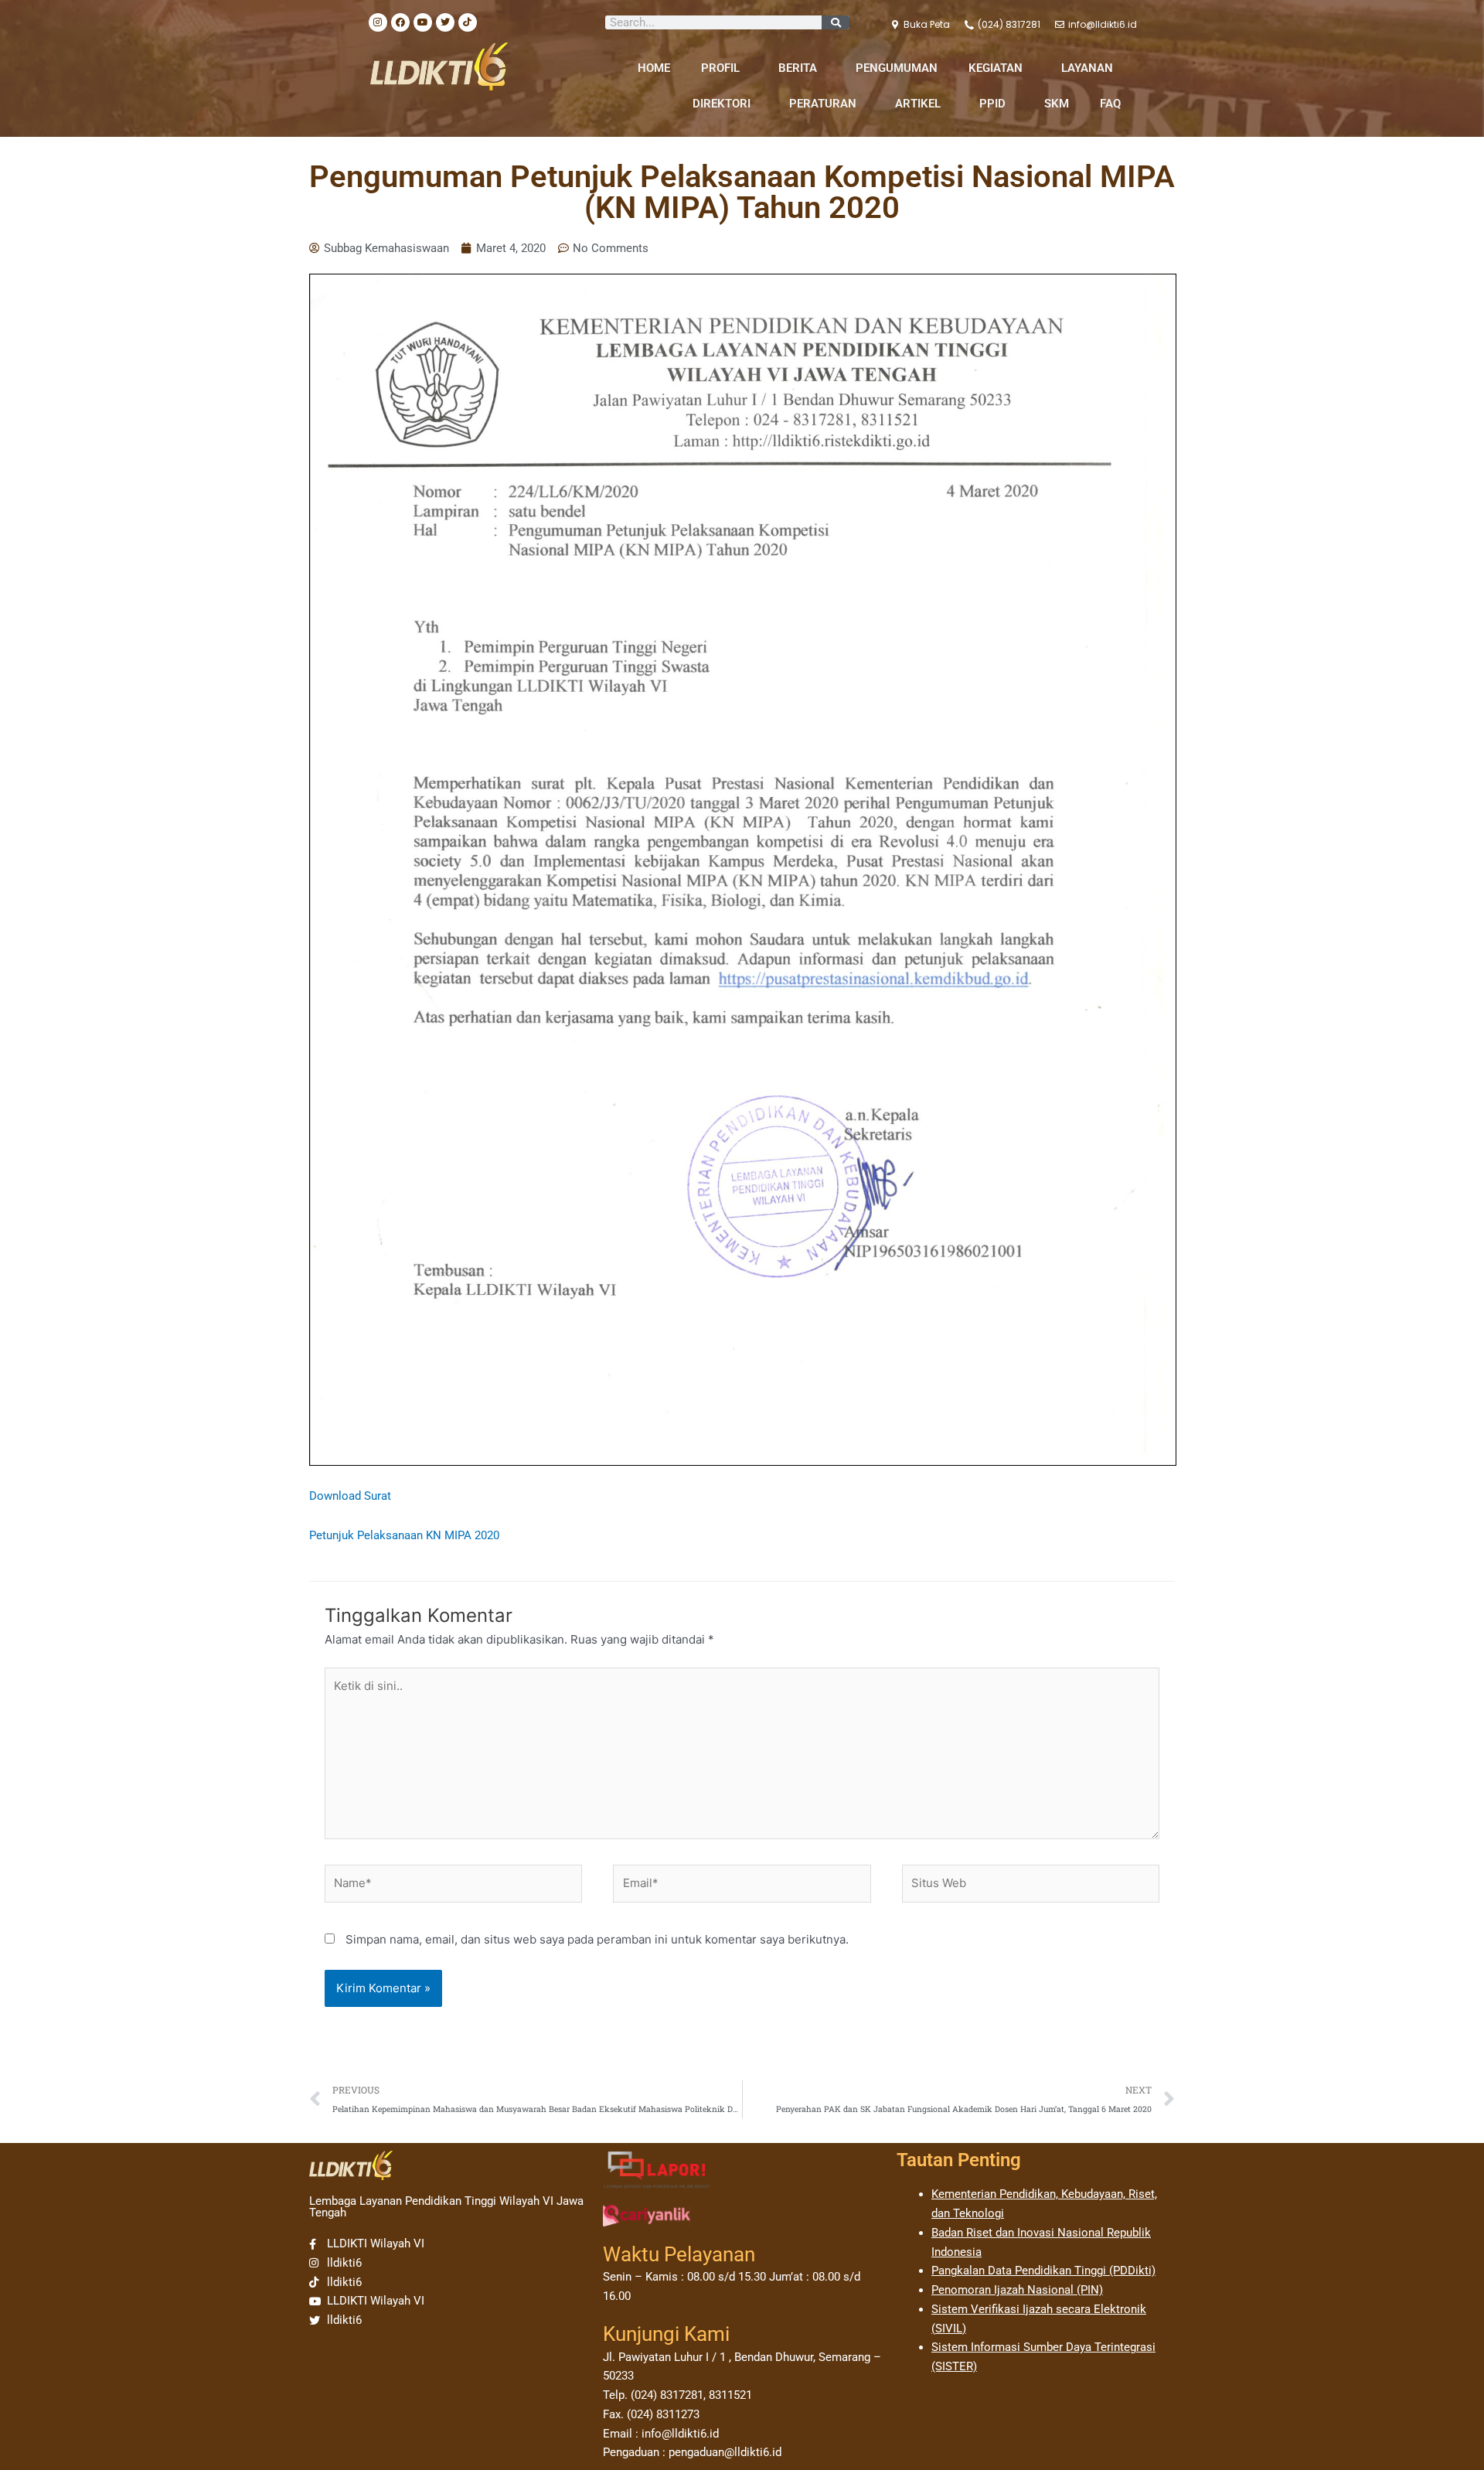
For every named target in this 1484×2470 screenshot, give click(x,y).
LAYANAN (1087, 68)
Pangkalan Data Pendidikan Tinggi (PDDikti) (1043, 2271)
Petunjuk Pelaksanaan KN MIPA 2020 (404, 1535)
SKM (1057, 104)
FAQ (1110, 104)
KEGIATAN (996, 68)
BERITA (798, 68)
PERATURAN (823, 104)
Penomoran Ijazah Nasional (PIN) (1017, 2290)
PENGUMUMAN (897, 68)
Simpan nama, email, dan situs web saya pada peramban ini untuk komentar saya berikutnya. (597, 1939)
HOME (654, 68)
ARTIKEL (918, 104)
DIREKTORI (722, 104)
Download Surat (350, 1496)
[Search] (836, 22)
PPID (992, 104)
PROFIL (720, 68)
